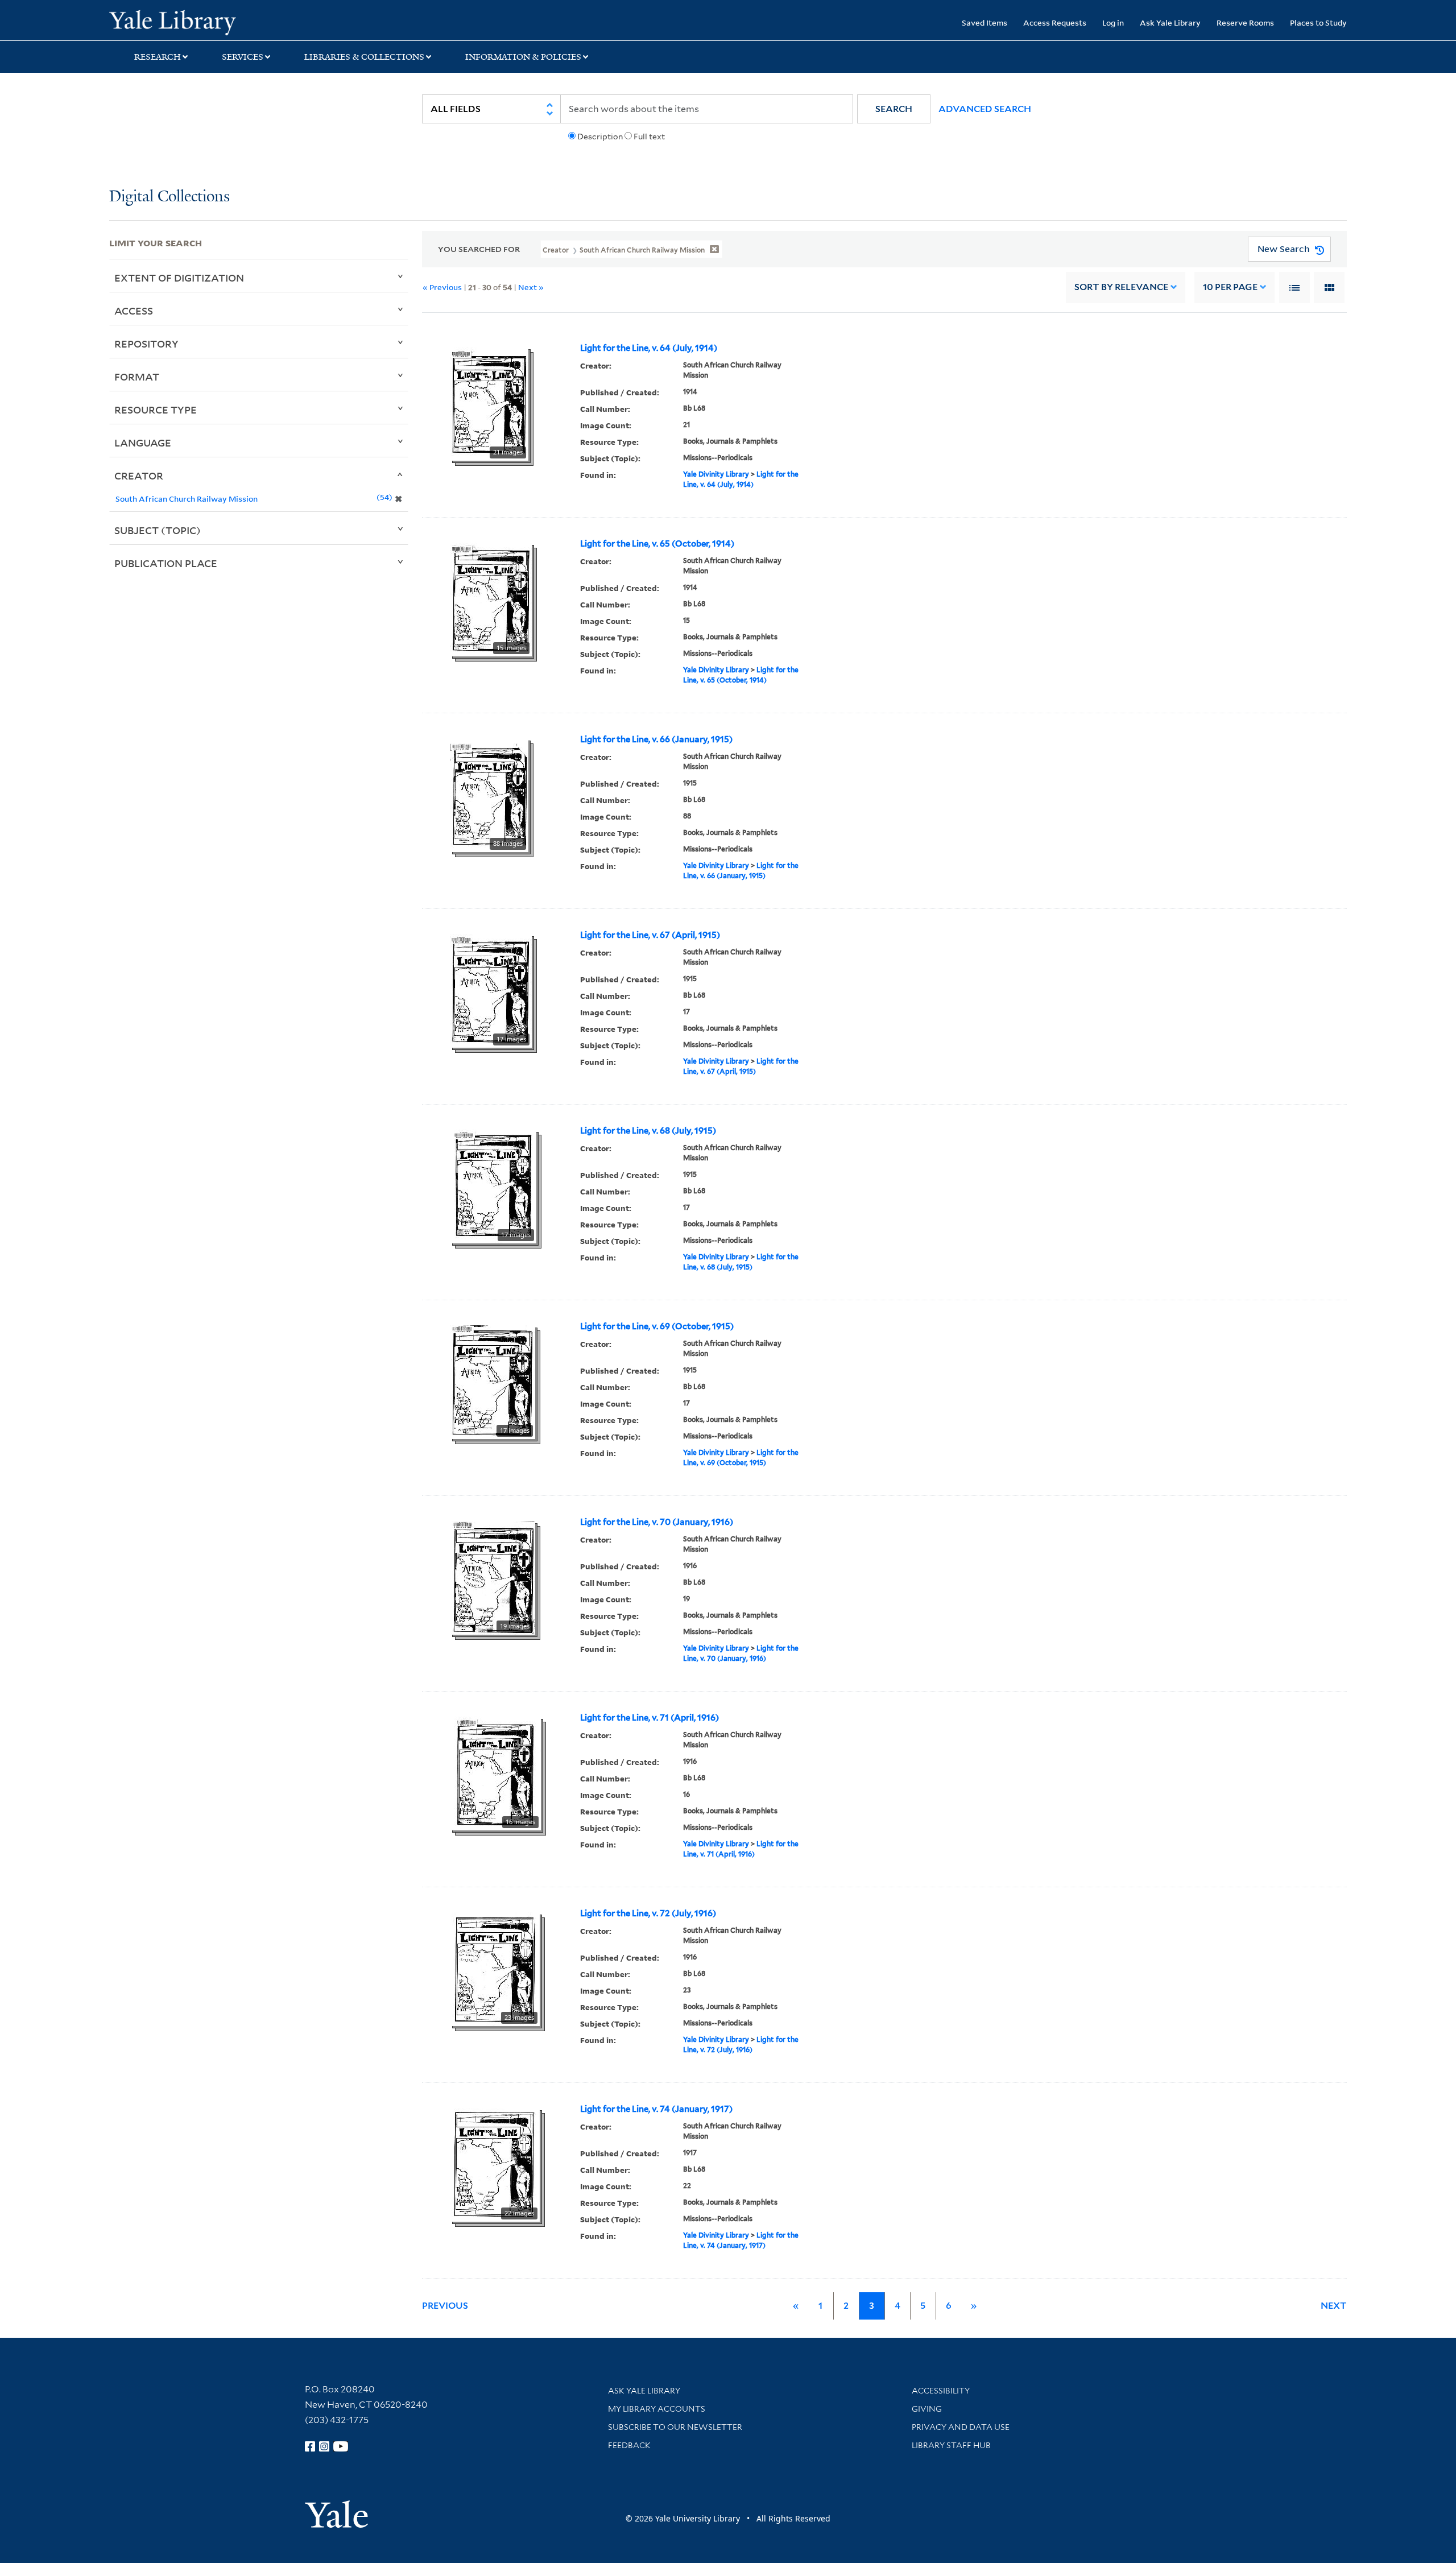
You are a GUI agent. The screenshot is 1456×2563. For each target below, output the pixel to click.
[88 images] (489, 794)
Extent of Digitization (179, 278)
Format (137, 377)
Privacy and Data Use (961, 2427)
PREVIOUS (445, 2306)
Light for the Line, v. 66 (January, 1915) (656, 739)
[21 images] (489, 403)
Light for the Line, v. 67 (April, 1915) (650, 935)
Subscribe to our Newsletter (675, 2427)
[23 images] (495, 1968)
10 (1230, 287)
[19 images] (493, 1577)
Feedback (629, 2445)
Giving (927, 2409)
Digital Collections (169, 197)
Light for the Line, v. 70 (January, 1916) (657, 1522)
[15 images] (491, 598)
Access (134, 311)
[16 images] (495, 1772)
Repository (146, 344)
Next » (531, 287)
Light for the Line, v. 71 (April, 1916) (650, 1718)
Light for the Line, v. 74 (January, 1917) (656, 2109)
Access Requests (1055, 22)
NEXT (1334, 2306)
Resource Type (156, 410)
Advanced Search (985, 109)
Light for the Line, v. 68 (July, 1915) (648, 1131)
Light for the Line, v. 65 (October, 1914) (657, 544)
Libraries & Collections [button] (364, 57)
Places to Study (1318, 22)
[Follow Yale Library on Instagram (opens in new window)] (324, 2446)
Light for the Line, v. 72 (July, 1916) (648, 1913)
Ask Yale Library (1170, 22)
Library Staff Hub (951, 2445)
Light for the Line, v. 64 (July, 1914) (649, 348)
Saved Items (985, 22)
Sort (1121, 287)
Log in (1113, 22)
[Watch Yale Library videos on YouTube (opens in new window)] (341, 2446)
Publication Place (166, 563)
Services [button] (243, 57)
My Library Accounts (657, 2409)
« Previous (442, 287)
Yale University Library (202, 22)
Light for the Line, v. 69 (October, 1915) (657, 1326)
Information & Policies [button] (523, 57)
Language (143, 443)
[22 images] (495, 2164)
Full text (649, 137)
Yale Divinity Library (716, 474)
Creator (139, 476)
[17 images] (491, 990)
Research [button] (158, 57)
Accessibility (941, 2391)
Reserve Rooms (1245, 22)
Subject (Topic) (158, 530)
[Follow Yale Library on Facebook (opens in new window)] (310, 2446)
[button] (894, 109)
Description (600, 137)
